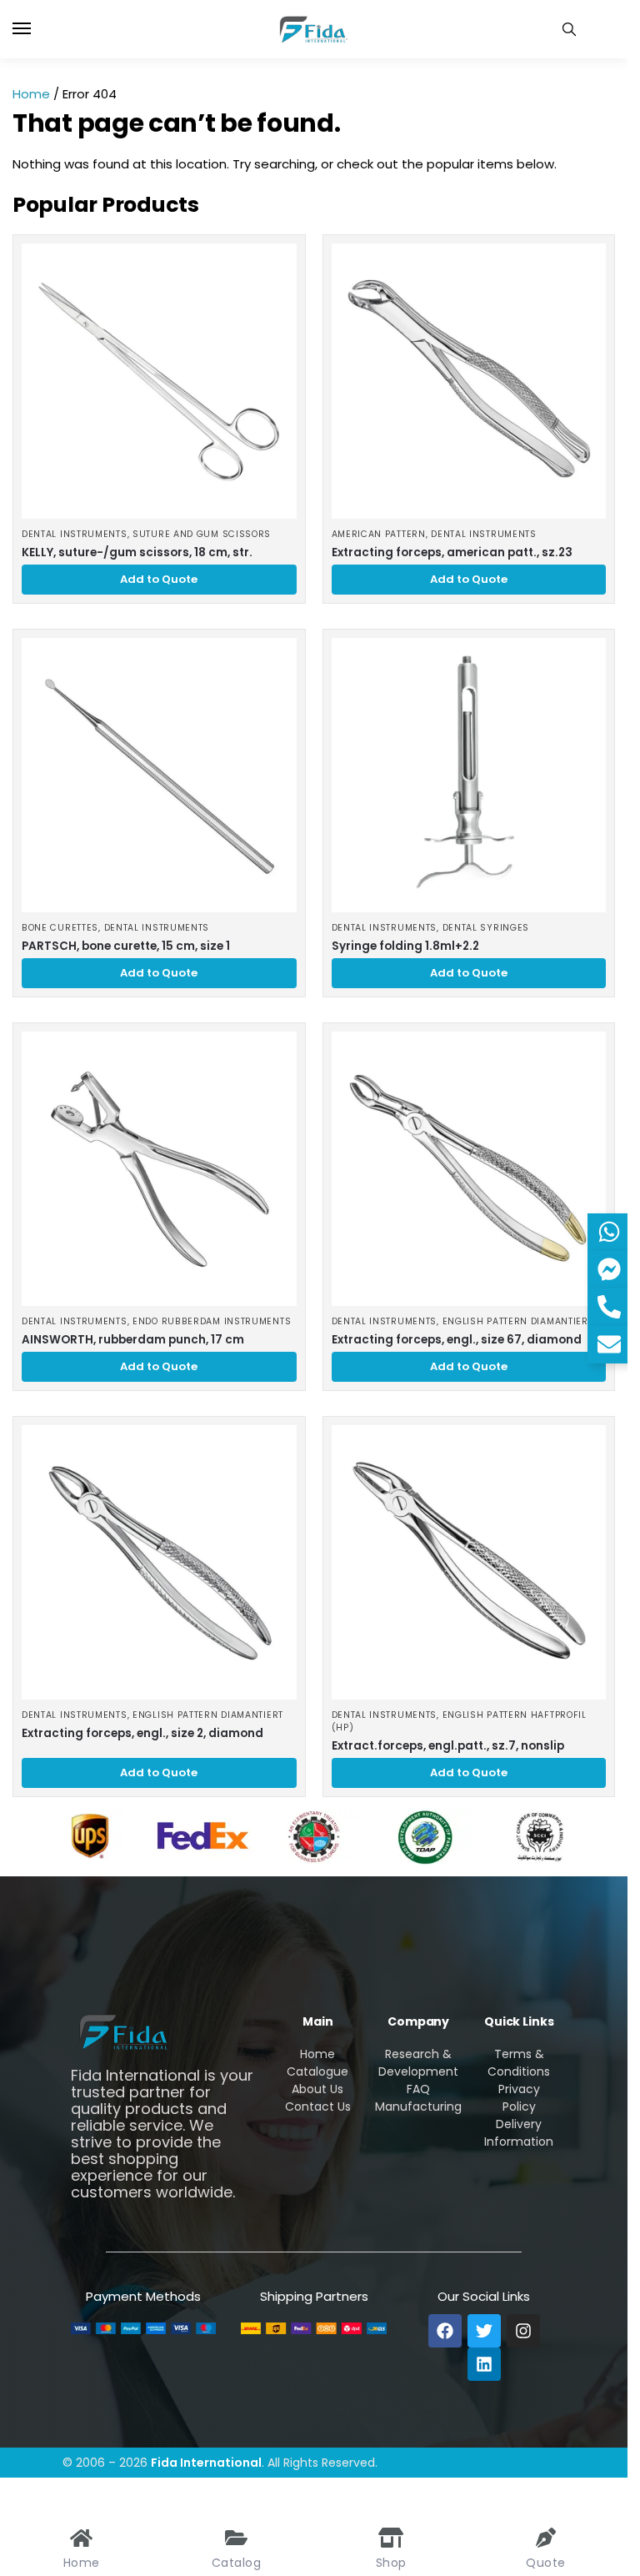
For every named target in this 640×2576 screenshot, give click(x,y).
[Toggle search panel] (569, 29)
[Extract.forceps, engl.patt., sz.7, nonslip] (469, 1563)
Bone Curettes (60, 928)
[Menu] (37, 29)
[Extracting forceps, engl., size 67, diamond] (469, 1169)
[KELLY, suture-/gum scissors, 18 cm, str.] (159, 381)
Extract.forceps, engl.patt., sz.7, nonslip (448, 1746)
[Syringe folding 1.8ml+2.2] (469, 776)
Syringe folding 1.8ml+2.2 (405, 946)
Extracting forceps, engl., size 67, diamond (457, 1340)
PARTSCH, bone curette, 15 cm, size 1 (126, 946)
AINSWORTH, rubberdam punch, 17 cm (133, 1340)
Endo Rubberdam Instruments (212, 1321)
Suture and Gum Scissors (202, 534)
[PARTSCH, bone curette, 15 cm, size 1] (159, 776)
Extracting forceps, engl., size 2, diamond (142, 1733)
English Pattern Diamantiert (518, 1321)
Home (31, 94)
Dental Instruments (75, 534)
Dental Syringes (486, 928)
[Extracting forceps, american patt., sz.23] (469, 381)
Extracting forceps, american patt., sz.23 (452, 552)
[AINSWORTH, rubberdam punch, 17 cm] (159, 1169)
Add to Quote (159, 579)
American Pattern (379, 534)
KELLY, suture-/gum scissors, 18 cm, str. (137, 552)
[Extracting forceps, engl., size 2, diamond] (159, 1563)
